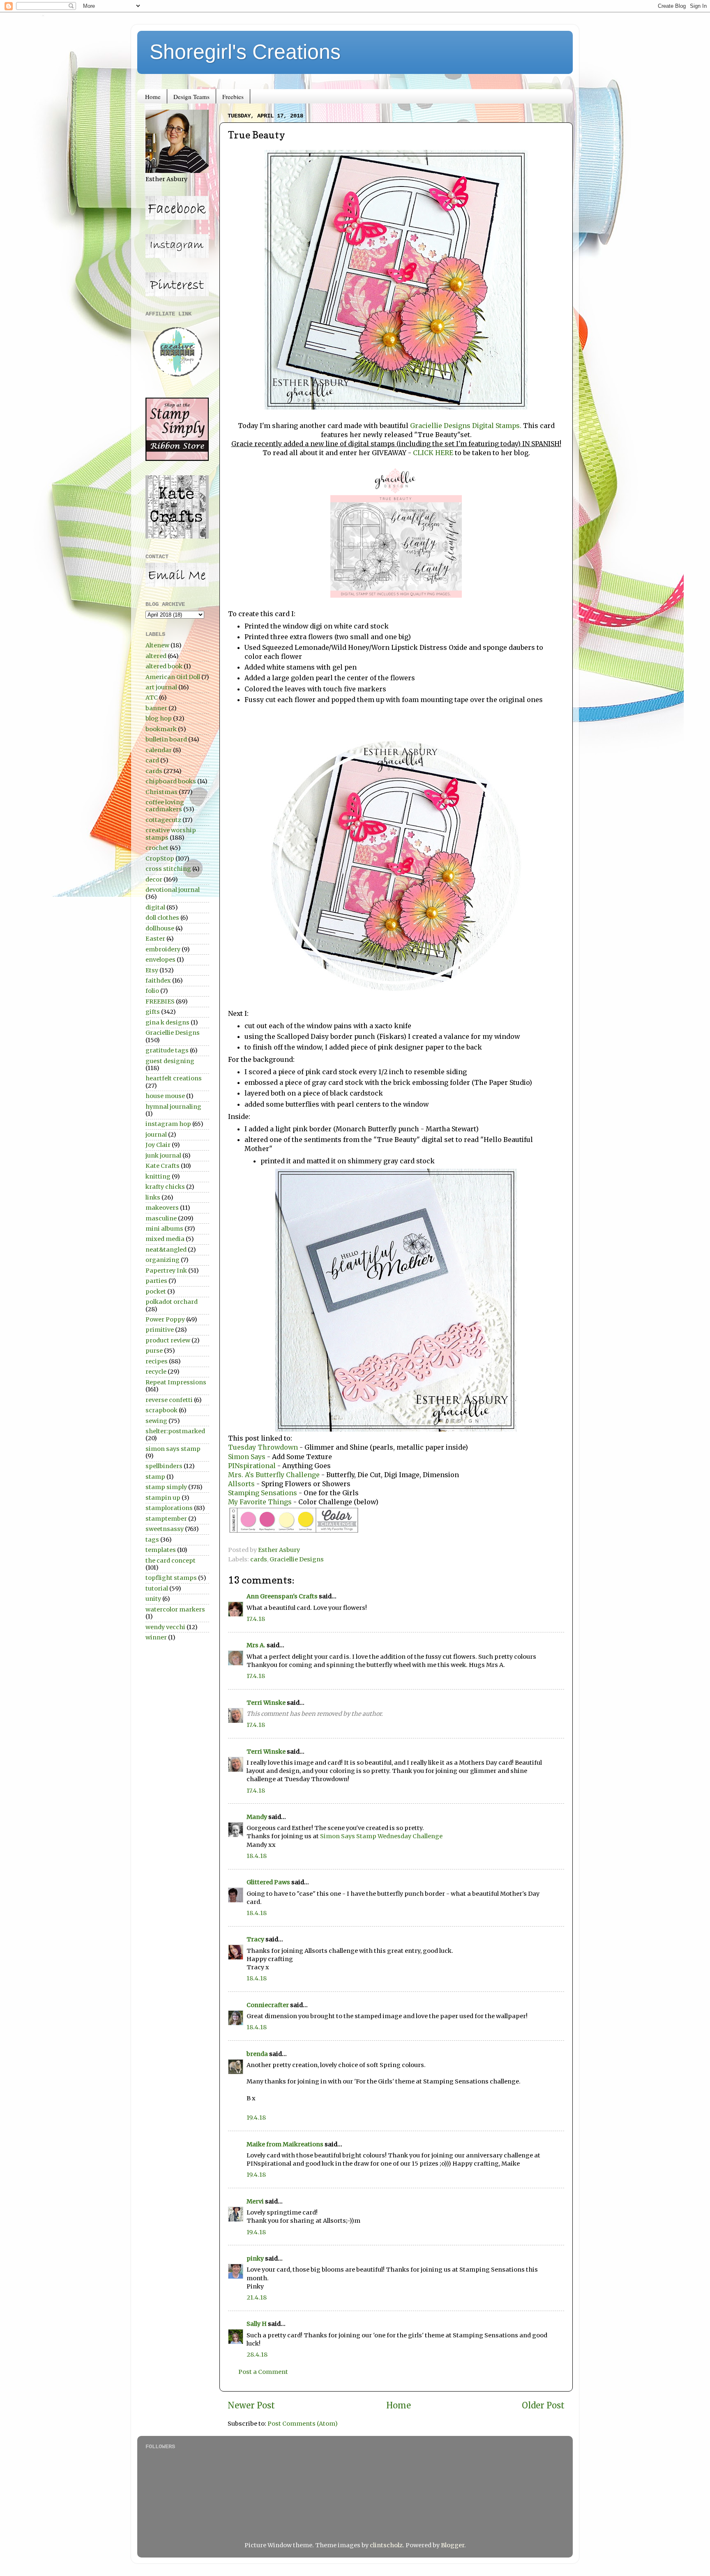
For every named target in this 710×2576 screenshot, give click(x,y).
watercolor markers (175, 1609)
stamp (155, 1477)
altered (156, 656)
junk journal (163, 1156)
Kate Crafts (163, 1166)
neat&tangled (166, 1250)
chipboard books (171, 781)
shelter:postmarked (175, 1431)
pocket (156, 1291)
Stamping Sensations (263, 1493)
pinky (255, 2258)
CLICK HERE (433, 453)
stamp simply (166, 1487)
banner (156, 708)
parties (156, 1281)
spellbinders (164, 1466)
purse (154, 1351)
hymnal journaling (173, 1107)
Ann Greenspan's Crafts (282, 1596)
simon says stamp (173, 1449)
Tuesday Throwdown (263, 1447)
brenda (257, 2054)
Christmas (161, 792)
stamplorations (169, 1508)
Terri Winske (266, 1703)
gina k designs (167, 1022)
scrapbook (161, 1410)
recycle (156, 1372)
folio (152, 991)
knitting (158, 1176)
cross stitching (168, 869)
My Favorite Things (261, 1502)
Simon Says (247, 1457)
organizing (163, 1260)
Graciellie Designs (297, 1559)
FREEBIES (160, 1001)
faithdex (158, 981)
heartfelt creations (174, 1078)
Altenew (157, 645)
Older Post (543, 2406)
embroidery (163, 949)
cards (259, 1559)
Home (153, 97)
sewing (156, 1421)
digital (155, 907)
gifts (153, 1012)
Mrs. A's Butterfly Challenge (274, 1475)
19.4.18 (256, 2118)
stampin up (163, 1498)
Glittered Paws (268, 1882)
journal (156, 1135)
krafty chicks (165, 1187)
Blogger (453, 2545)
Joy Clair (158, 1145)
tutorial (157, 1588)
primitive (160, 1330)
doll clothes (162, 918)
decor (154, 879)
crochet (157, 848)
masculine (161, 1218)
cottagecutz (163, 820)
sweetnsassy (165, 1529)
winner (156, 1637)
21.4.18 (257, 2297)
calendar (159, 750)
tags (152, 1540)
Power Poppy (165, 1319)
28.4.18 (257, 2355)
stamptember (166, 1519)
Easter (155, 939)
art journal (161, 687)
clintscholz (386, 2545)
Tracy (255, 1939)
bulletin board (166, 739)
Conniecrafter (268, 2005)
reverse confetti (169, 1400)
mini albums (164, 1229)
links (153, 1197)
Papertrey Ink (166, 1271)
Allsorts (241, 1484)
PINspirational (253, 1466)
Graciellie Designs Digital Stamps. (466, 426)
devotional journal (173, 890)
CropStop (160, 859)
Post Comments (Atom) (303, 2424)
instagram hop (168, 1124)
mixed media (165, 1239)
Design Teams (191, 97)
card (152, 760)
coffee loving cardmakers (165, 806)
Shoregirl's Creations (245, 52)
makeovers (162, 1208)
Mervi (255, 2201)
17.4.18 (256, 1619)
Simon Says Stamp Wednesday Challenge (381, 1836)
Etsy (152, 970)
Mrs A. (256, 1645)
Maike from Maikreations (285, 2144)
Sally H (257, 2324)
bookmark (161, 729)
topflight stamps (171, 1578)
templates (161, 1550)
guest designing (170, 1061)
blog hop (159, 718)
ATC (152, 698)
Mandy (257, 1817)
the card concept (171, 1561)
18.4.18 (257, 1856)
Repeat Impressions (176, 1382)
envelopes (160, 960)
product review (168, 1340)
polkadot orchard (172, 1302)
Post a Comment (263, 2372)
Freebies (233, 97)
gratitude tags (167, 1050)
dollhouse (160, 928)
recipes (157, 1361)
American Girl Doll (173, 677)
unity (153, 1599)
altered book (164, 666)
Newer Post (251, 2406)
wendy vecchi (165, 1627)
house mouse (165, 1096)
